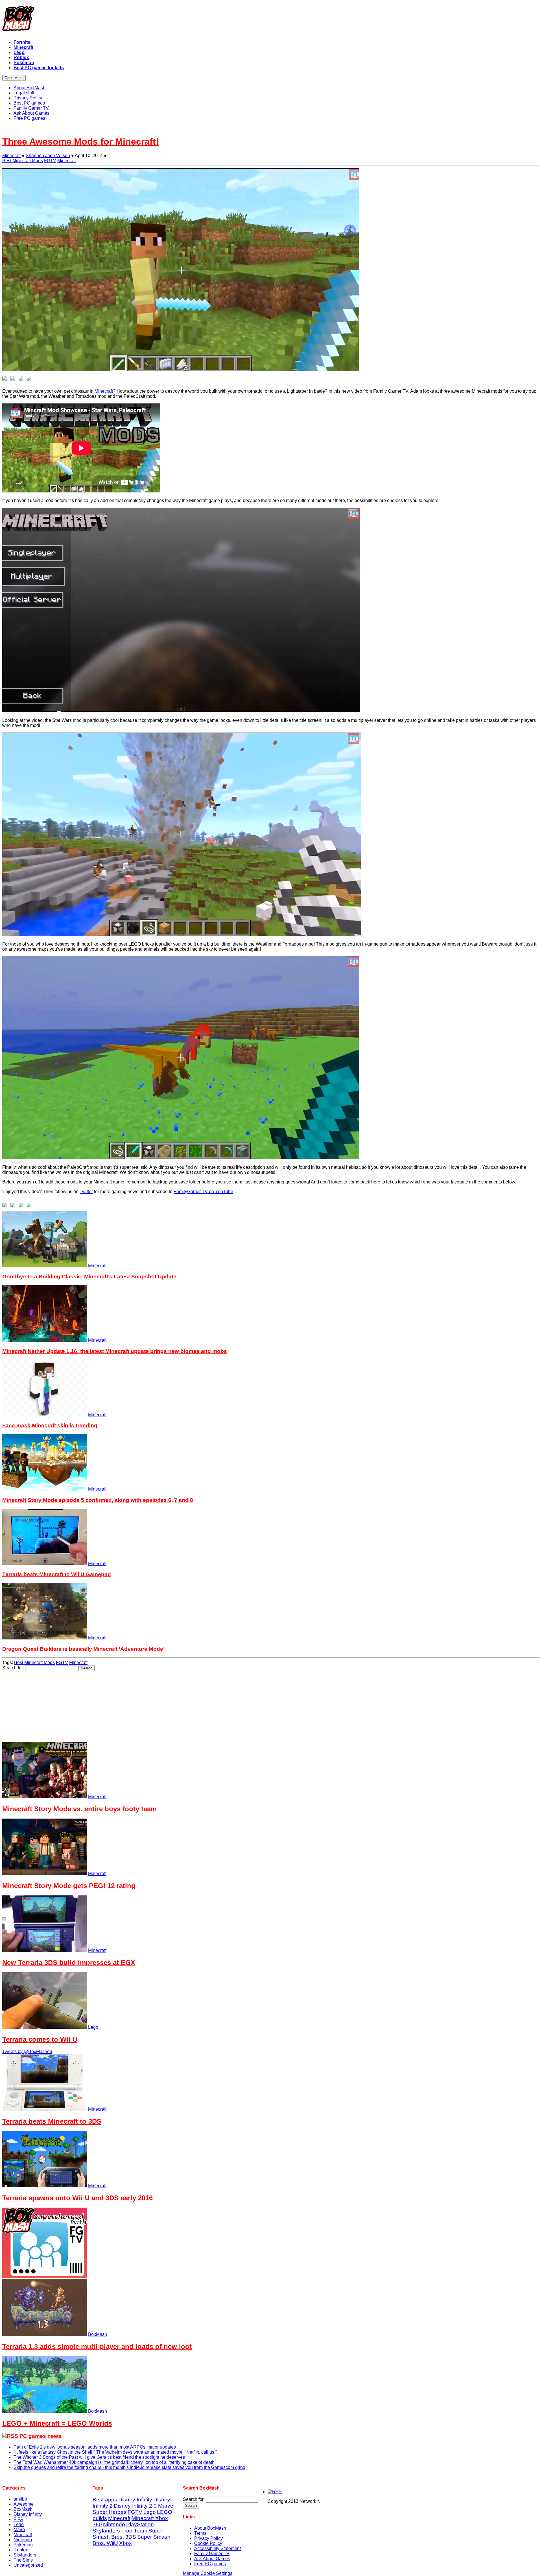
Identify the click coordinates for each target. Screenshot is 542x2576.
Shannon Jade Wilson (48, 156)
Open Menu (14, 78)
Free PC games (210, 2564)
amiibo (20, 2499)
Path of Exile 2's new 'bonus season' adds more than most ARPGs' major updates (95, 2447)
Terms (200, 2533)
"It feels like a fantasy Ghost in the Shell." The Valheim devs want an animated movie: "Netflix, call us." (115, 2452)
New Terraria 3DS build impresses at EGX (69, 1963)
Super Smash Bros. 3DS (128, 2534)
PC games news (40, 2436)
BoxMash (98, 2334)
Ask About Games (212, 2559)
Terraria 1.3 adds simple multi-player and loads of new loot (97, 2346)
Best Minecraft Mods (23, 161)
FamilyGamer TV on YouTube (203, 1192)
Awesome (24, 2504)
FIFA (18, 2519)
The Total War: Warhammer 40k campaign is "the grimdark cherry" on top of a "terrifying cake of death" (115, 2462)
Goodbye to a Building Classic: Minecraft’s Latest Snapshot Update (89, 1277)
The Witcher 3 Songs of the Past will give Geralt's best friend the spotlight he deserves (99, 2457)
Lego (93, 2027)
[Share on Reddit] (22, 379)
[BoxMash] (271, 20)
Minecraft (11, 156)
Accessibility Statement (218, 2548)
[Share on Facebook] (6, 379)
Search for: (13, 1668)
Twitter (86, 1192)
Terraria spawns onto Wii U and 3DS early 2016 (77, 2198)
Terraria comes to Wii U (40, 2039)
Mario (19, 2530)
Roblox (21, 2550)
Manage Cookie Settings (208, 2573)
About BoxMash (210, 2528)
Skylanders (25, 2555)
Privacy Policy (208, 2538)
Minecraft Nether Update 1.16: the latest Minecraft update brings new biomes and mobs (115, 1351)
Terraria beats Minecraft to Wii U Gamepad (57, 1574)
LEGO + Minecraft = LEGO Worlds (57, 2423)
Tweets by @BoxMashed (27, 2052)
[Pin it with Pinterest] (30, 379)
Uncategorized (28, 2565)
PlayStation (140, 2524)
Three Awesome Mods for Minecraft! (81, 142)
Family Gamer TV (212, 2554)
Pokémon (23, 2545)
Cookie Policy (208, 2543)
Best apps (105, 2500)
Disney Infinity (28, 2514)
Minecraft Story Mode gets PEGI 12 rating (69, 1886)
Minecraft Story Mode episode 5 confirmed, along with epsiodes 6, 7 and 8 (98, 1500)
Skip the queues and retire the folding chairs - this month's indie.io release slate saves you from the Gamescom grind (129, 2467)
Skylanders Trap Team (120, 2531)
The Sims (23, 2560)
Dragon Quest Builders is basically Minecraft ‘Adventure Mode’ (83, 1649)
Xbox (125, 2543)
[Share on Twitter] (14, 379)
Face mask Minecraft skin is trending (50, 1425)
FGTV (50, 161)
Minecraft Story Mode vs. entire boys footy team (79, 1809)
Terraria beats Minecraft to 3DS (52, 2121)
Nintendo (23, 2540)
